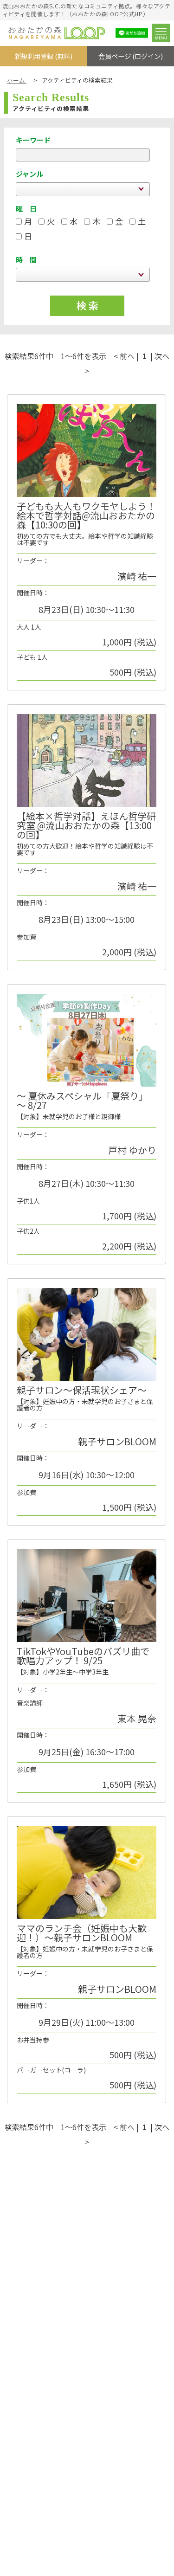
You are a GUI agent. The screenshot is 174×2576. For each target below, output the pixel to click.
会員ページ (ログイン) (131, 56)
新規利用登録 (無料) (43, 56)
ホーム (17, 80)
